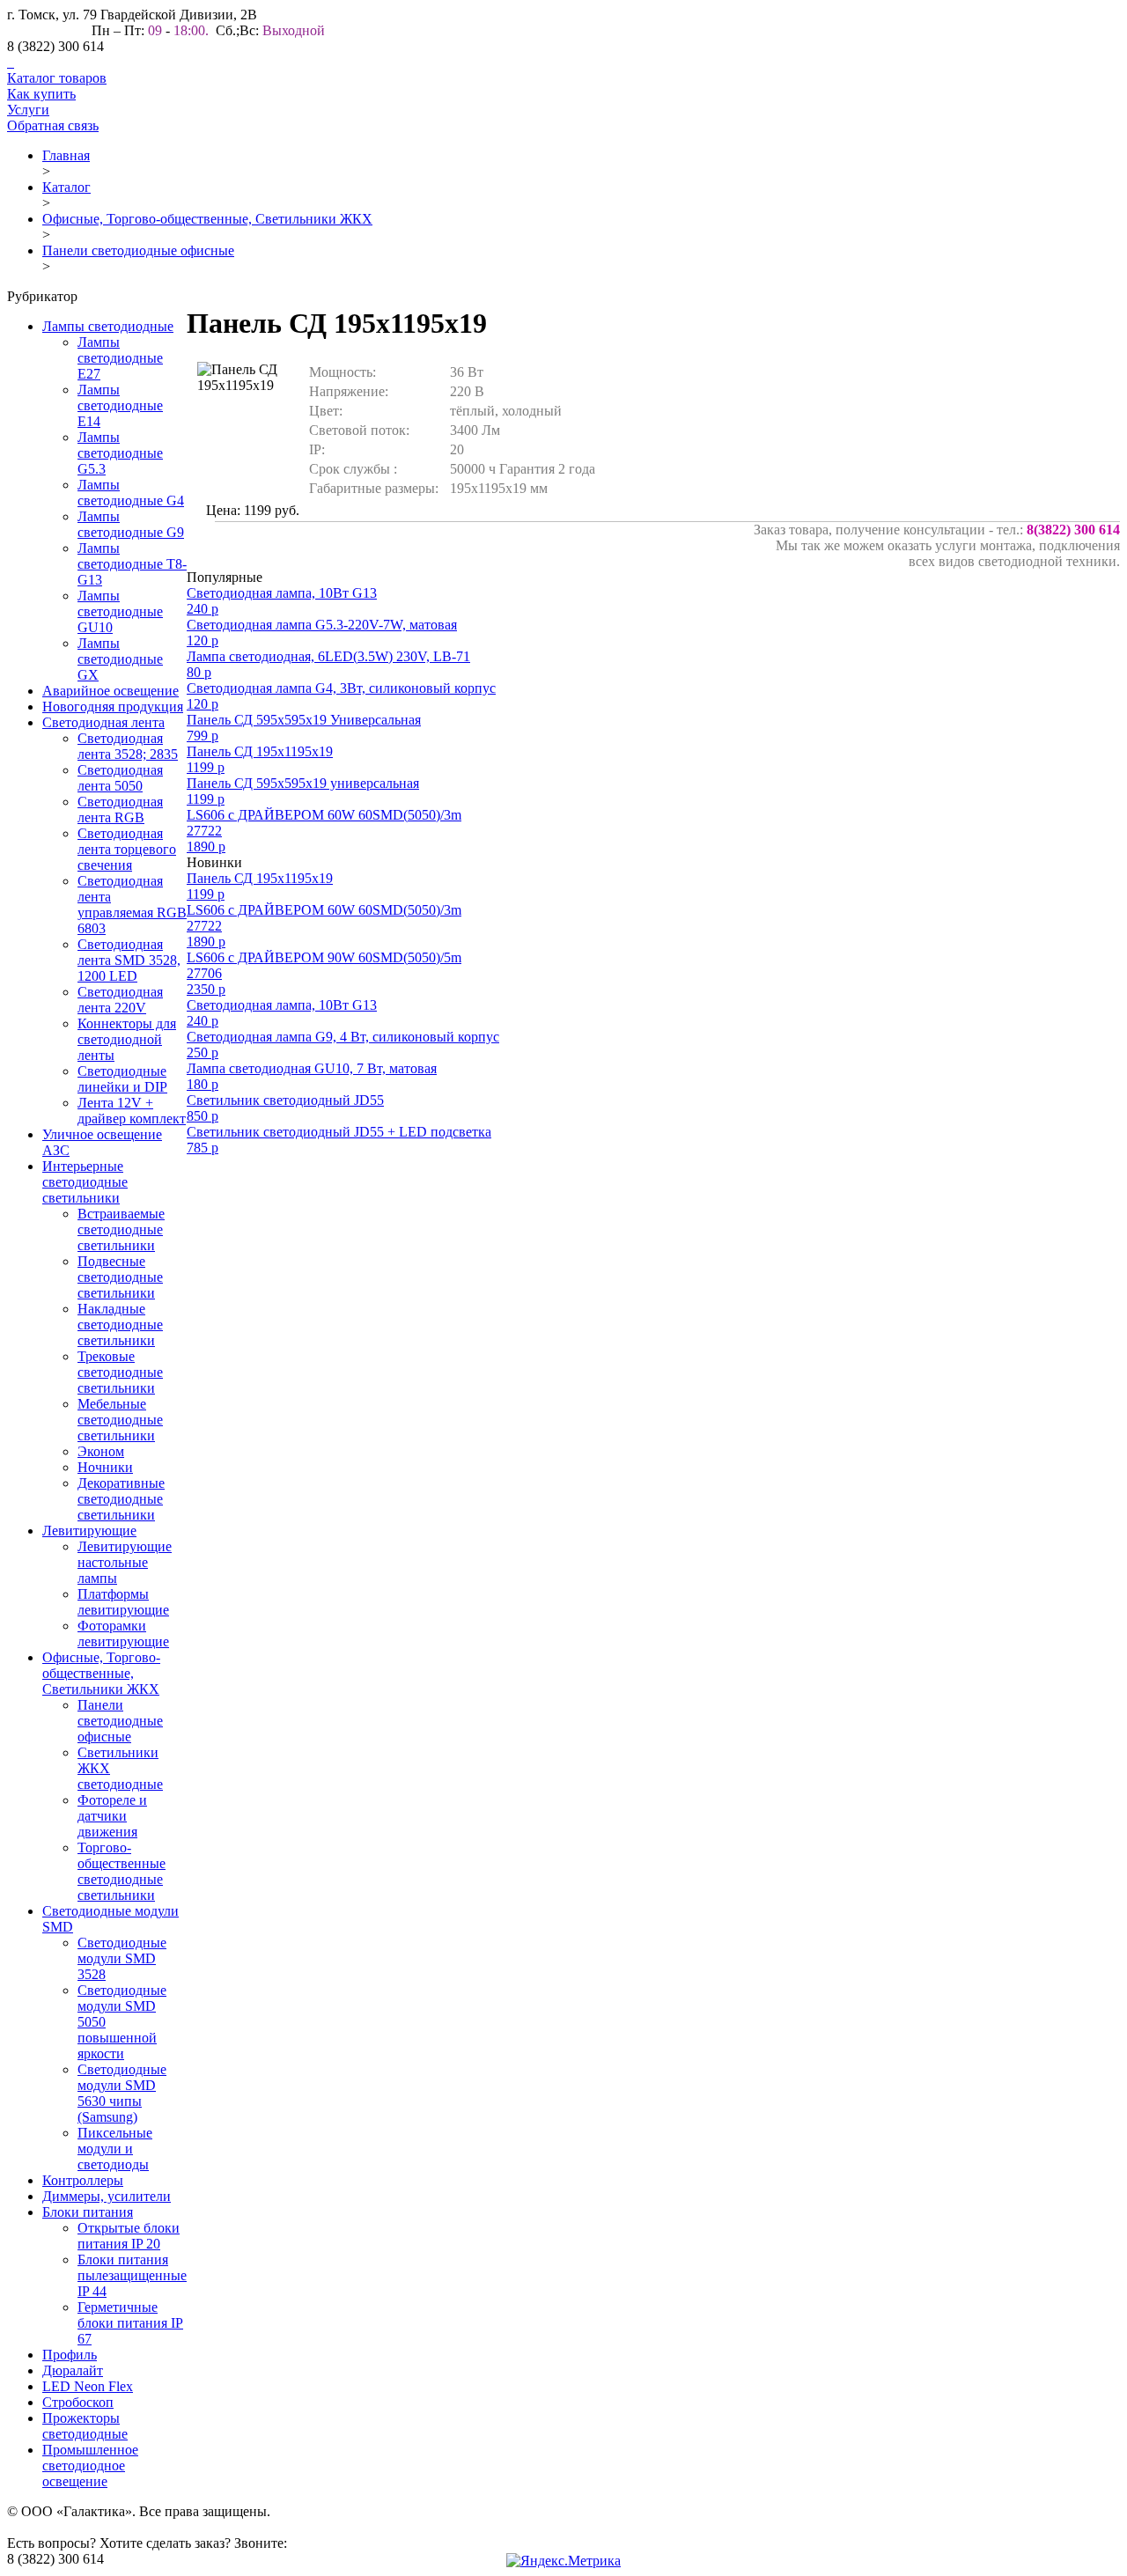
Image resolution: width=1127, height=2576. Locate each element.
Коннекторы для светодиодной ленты (127, 1039)
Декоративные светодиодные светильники (121, 1499)
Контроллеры (83, 2180)
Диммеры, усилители (107, 2196)
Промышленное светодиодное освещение (90, 2466)
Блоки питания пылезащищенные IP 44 (132, 2275)
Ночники (105, 1467)
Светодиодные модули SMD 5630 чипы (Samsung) (122, 2093)
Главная (66, 155)
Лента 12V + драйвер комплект (132, 1111)
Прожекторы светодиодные (85, 2426)
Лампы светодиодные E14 (120, 405)
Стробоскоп (78, 2402)
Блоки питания (88, 2212)
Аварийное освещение (110, 691)
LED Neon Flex (88, 2386)
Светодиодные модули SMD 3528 (122, 1958)
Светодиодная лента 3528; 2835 (128, 746)
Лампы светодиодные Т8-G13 (132, 564)
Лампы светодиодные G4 (131, 493)
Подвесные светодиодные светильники (120, 1277)
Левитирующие (89, 1531)
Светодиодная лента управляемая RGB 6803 (132, 905)
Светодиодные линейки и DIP (122, 1079)
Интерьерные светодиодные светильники (85, 1182)
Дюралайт (73, 2370)
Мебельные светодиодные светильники (120, 1420)
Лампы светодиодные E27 (120, 358)
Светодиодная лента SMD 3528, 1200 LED (129, 960)
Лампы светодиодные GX (120, 659)
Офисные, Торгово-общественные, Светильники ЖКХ (207, 219)
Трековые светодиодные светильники (120, 1372)
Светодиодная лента (103, 722)
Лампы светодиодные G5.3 (120, 453)
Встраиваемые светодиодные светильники (121, 1229)
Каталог (66, 187)
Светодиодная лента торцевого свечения (127, 849)
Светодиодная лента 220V (120, 1000)
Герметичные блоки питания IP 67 (130, 2323)
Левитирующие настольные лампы (125, 1562)
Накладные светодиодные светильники (120, 1325)
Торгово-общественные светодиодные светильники (122, 1871)
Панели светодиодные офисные (138, 250)
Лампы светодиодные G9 (131, 524)
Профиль (70, 2355)
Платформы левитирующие (123, 1602)
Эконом (101, 1451)
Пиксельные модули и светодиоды (115, 2149)
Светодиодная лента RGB (120, 810)
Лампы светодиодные (108, 326)
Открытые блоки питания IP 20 (129, 2236)
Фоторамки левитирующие (123, 1634)
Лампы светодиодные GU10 (120, 611)
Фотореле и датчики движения (112, 1816)
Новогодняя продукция (113, 707)
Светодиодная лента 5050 (120, 778)
